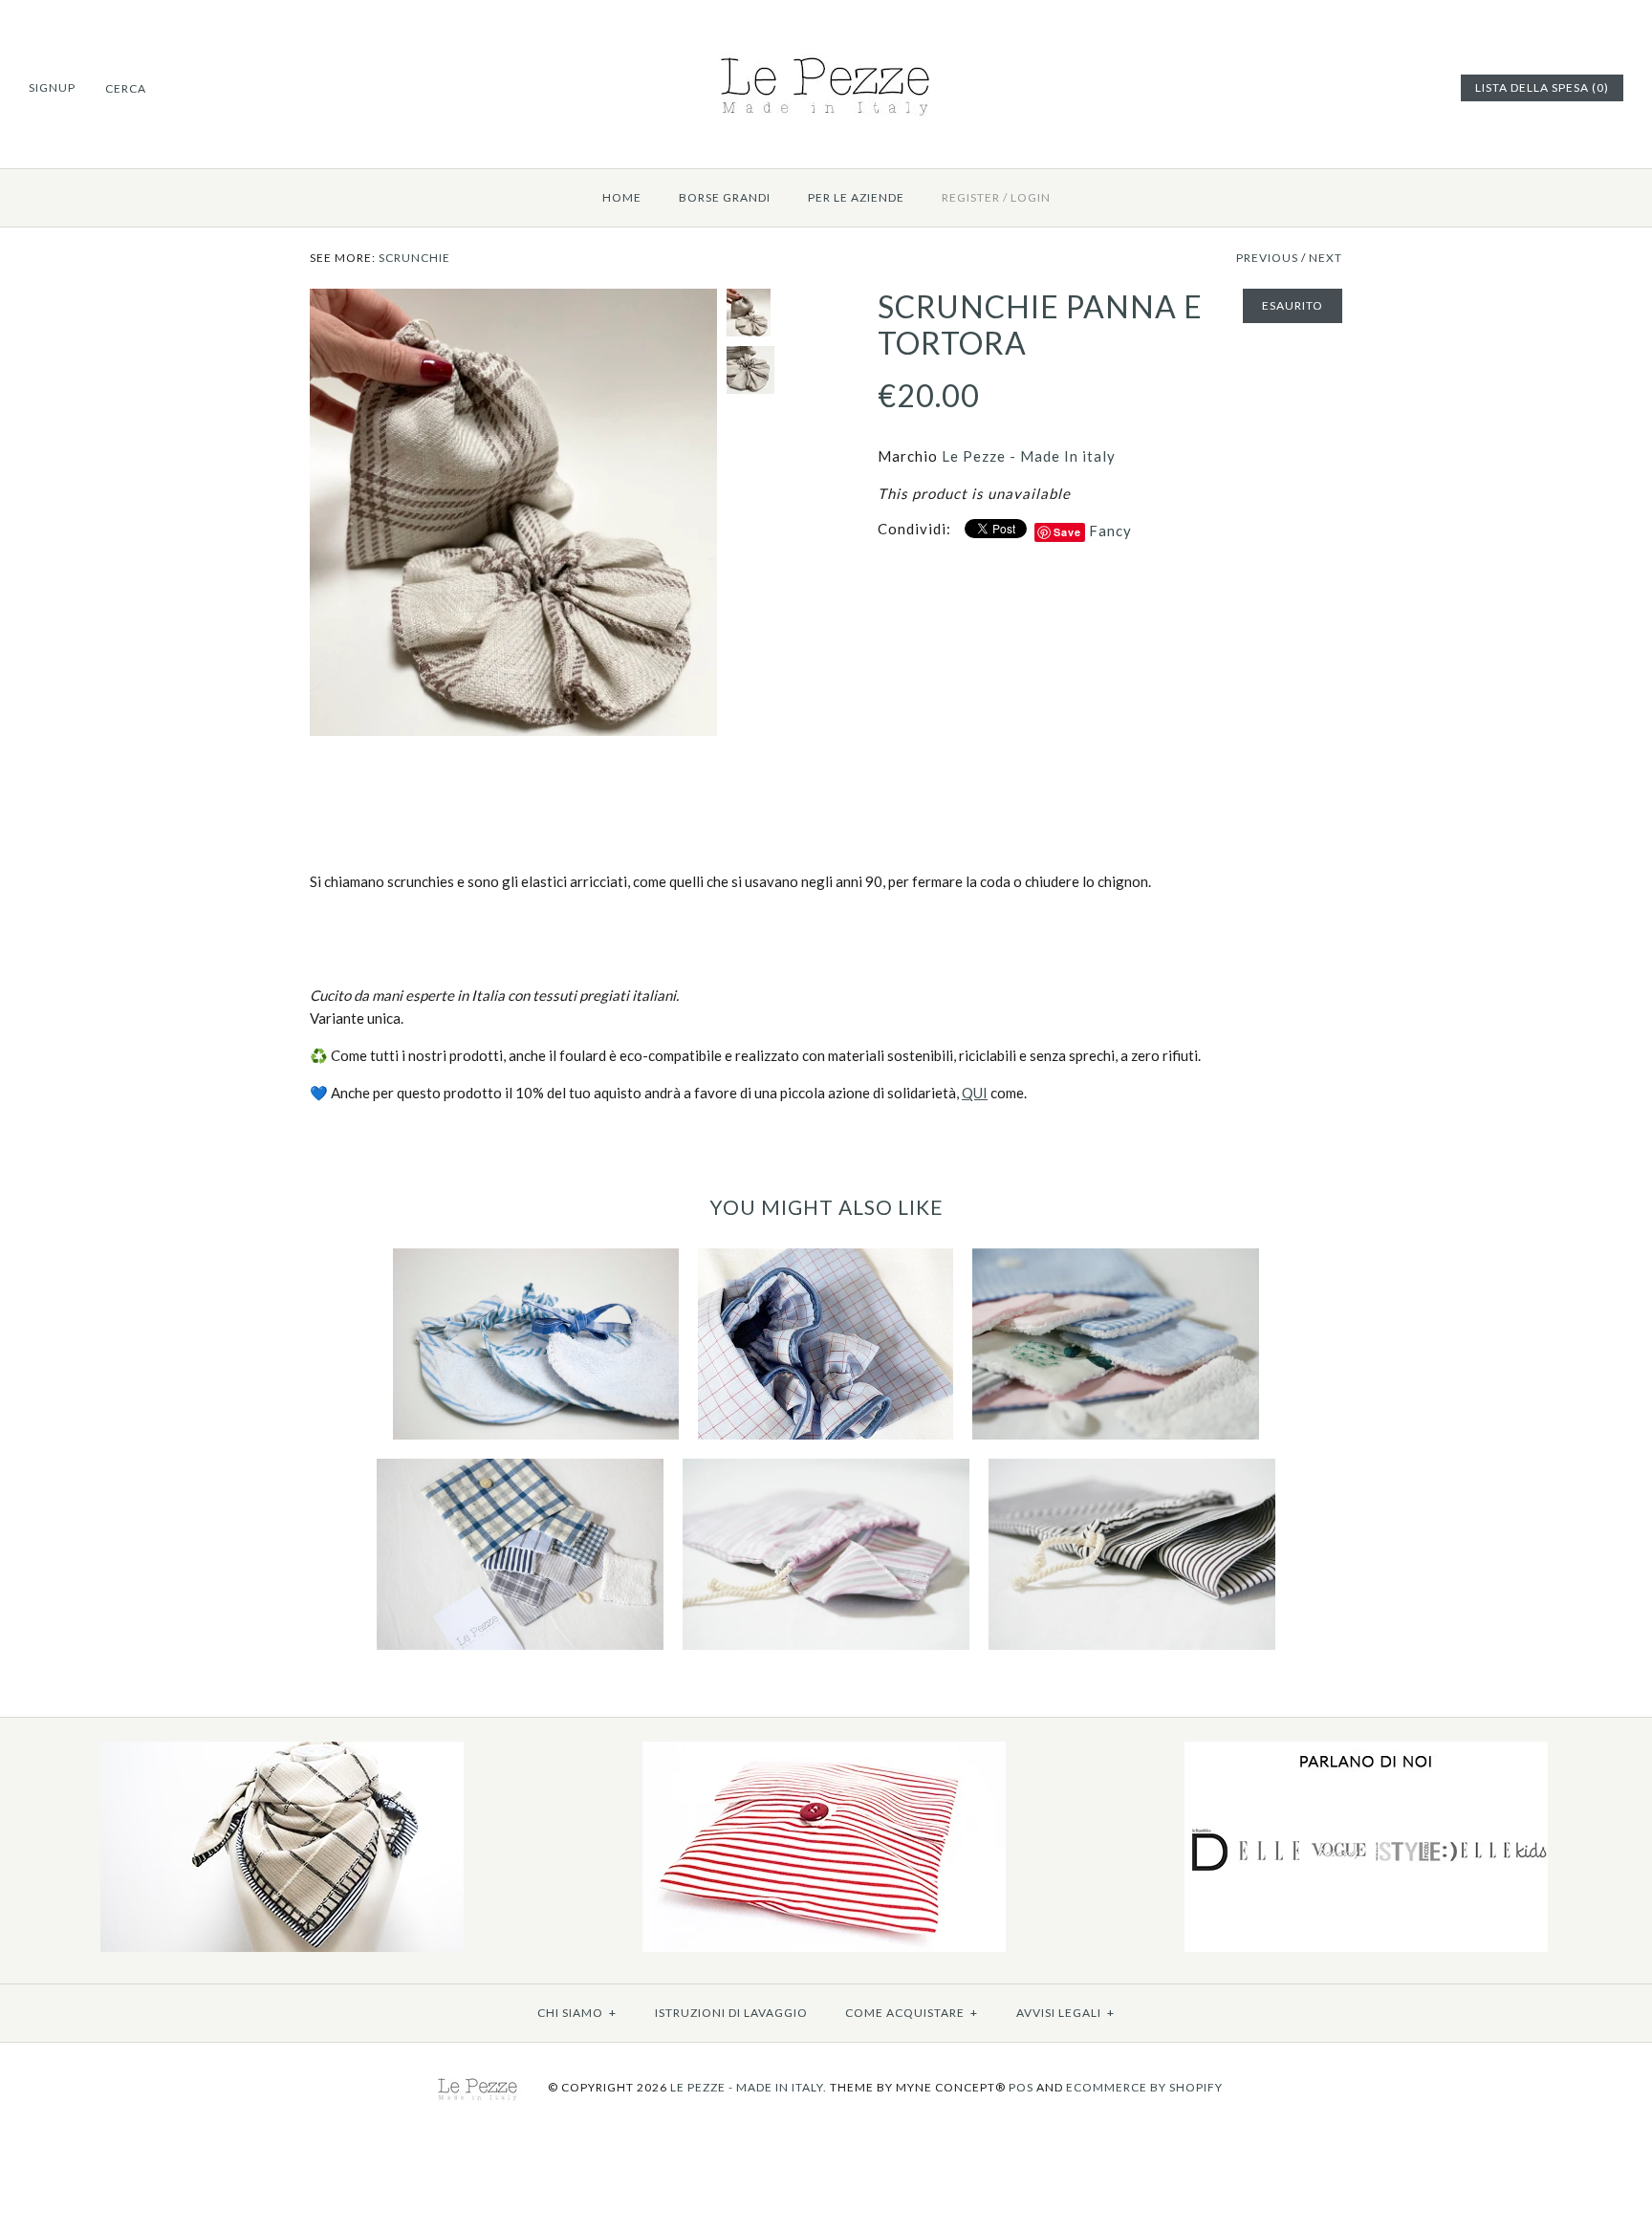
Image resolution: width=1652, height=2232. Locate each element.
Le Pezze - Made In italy (1029, 456)
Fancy (1110, 531)
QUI (975, 1093)
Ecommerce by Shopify (1144, 2087)
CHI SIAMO (577, 2013)
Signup (52, 87)
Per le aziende (856, 197)
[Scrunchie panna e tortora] (513, 300)
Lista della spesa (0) (1542, 87)
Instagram (1419, 88)
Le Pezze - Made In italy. (749, 2087)
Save (1067, 532)
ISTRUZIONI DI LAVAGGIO (731, 2013)
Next (1326, 258)
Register (971, 197)
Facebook (1371, 88)
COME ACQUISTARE (912, 2013)
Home (622, 197)
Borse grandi (725, 197)
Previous (1267, 258)
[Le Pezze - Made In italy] (826, 50)
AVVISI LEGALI (1065, 2013)
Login (1031, 197)
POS (1021, 2087)
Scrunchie (414, 258)
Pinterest (1395, 88)
